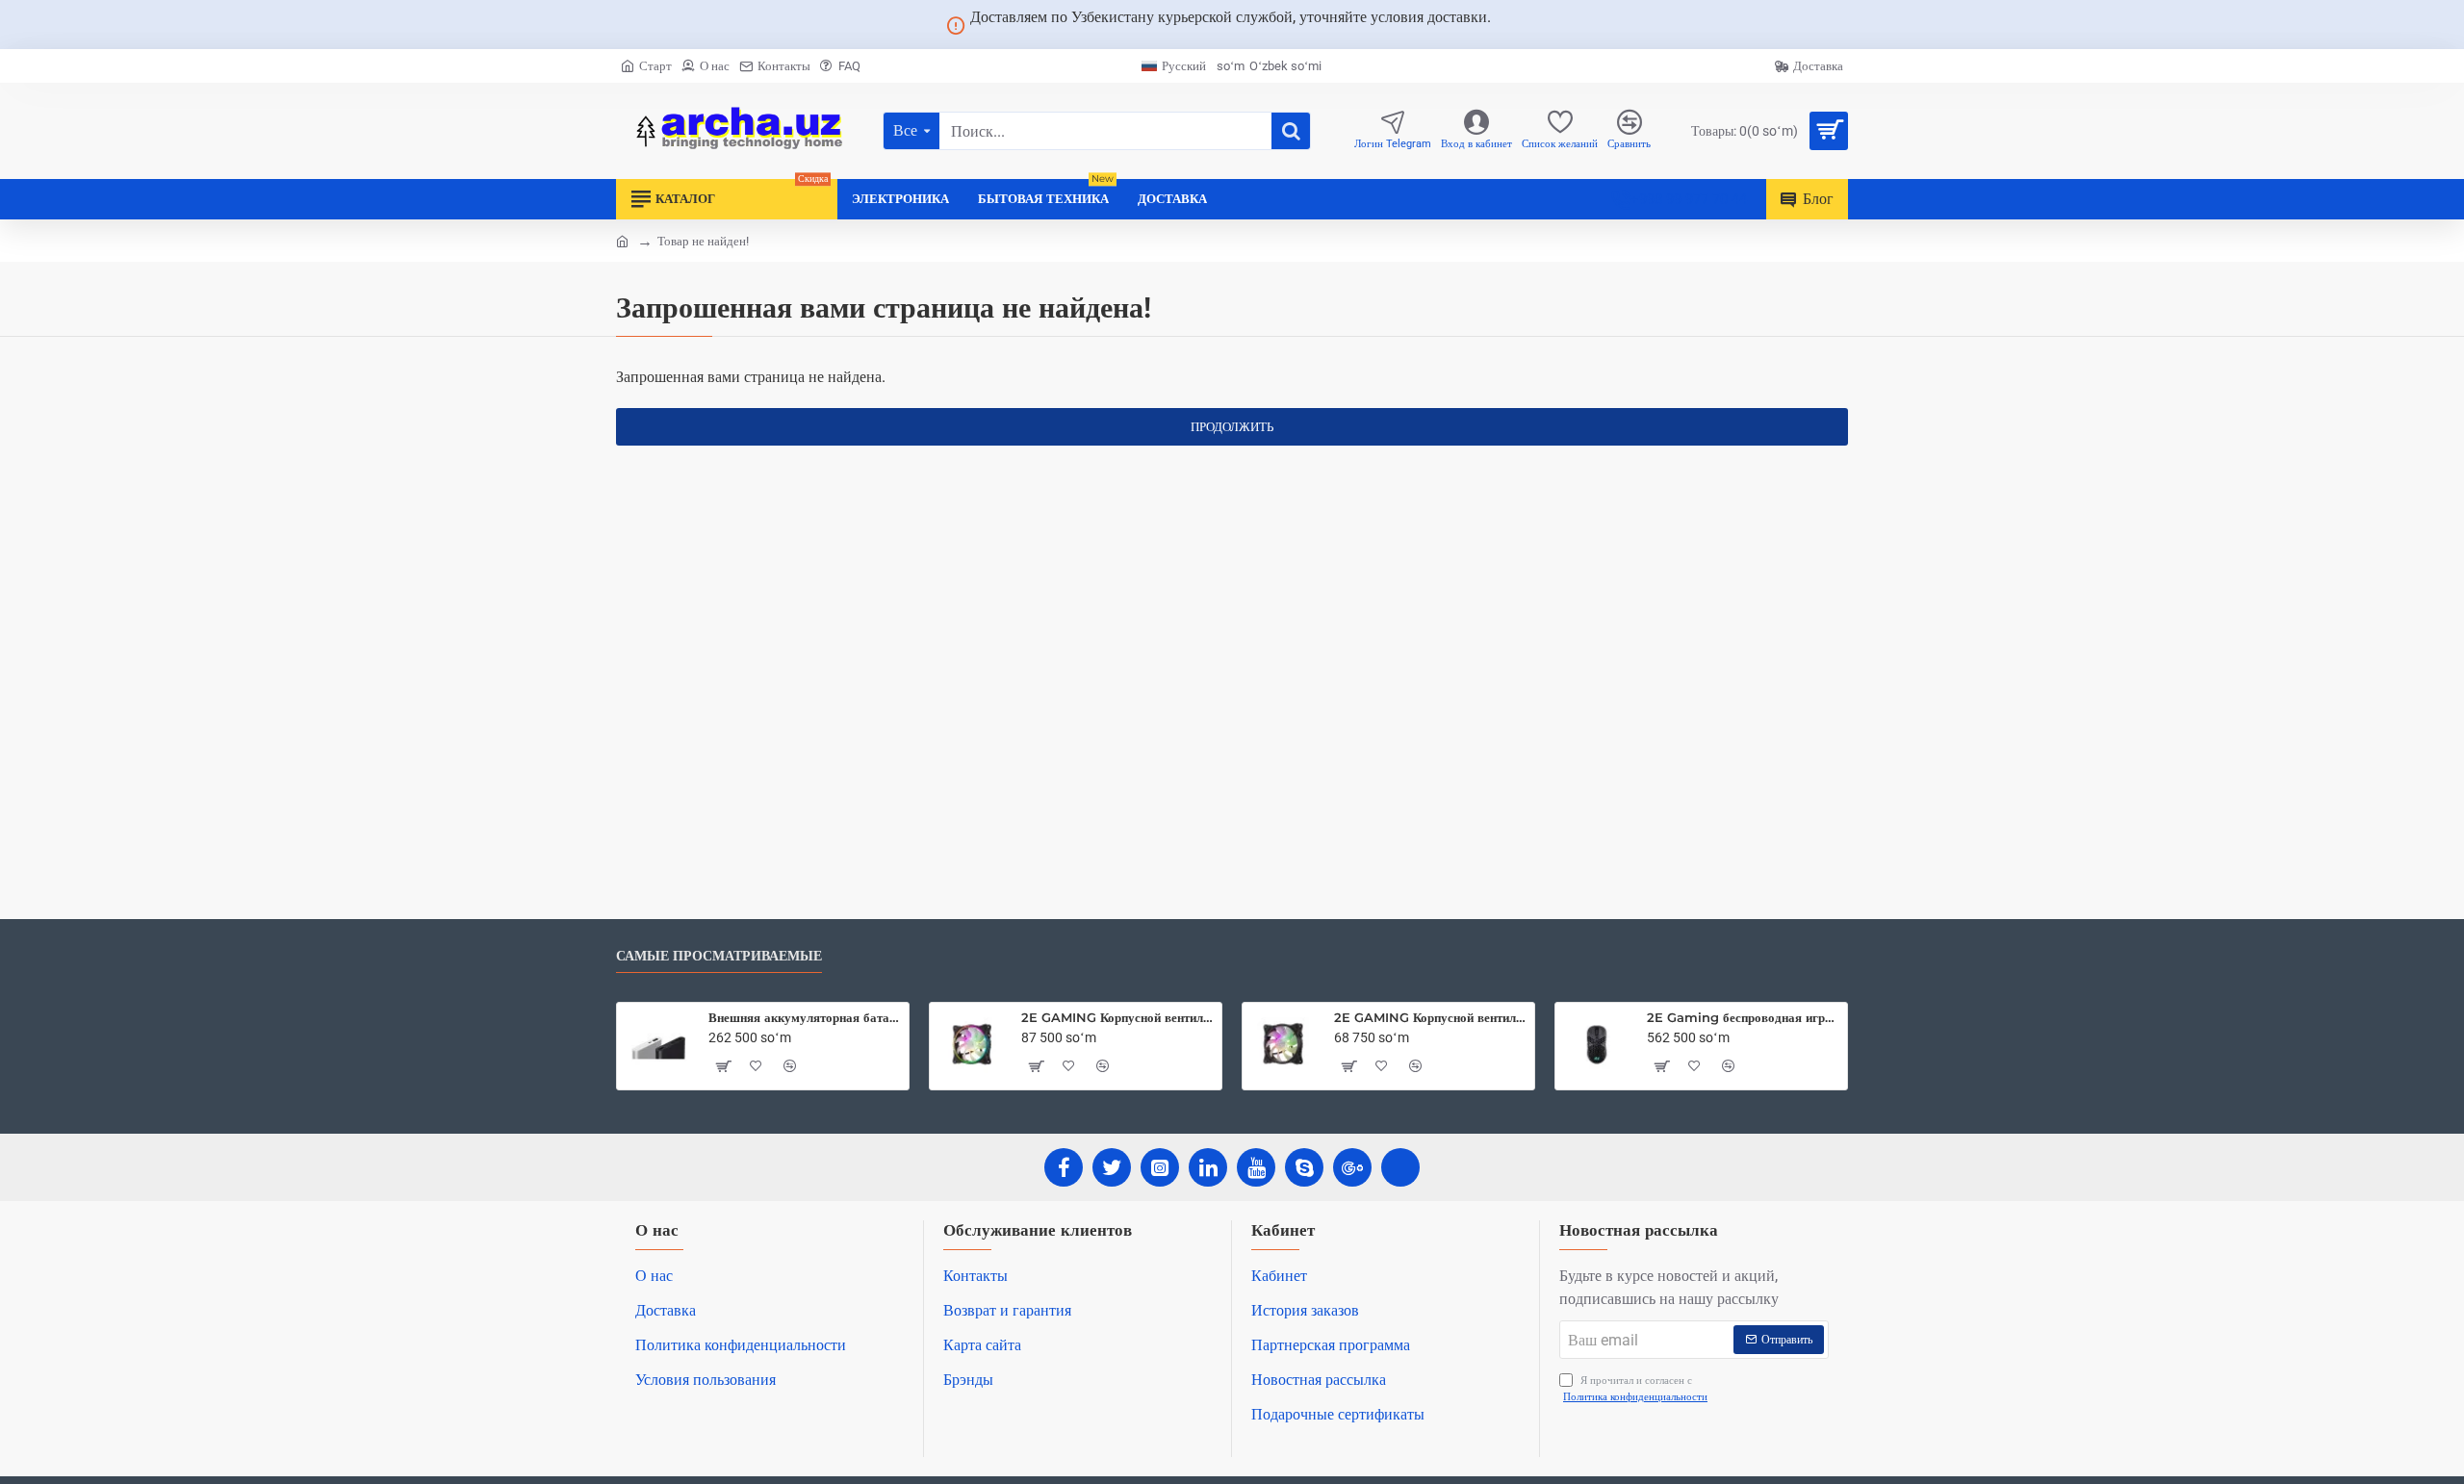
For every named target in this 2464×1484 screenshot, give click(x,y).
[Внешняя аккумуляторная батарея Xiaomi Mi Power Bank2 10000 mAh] (658, 1044)
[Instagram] (1160, 1167)
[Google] (1352, 1167)
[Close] (1514, 25)
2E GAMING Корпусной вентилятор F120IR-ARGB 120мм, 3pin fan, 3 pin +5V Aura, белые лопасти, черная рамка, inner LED (1431, 1017)
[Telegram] (1400, 1167)
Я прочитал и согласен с (1635, 1389)
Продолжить (1232, 427)
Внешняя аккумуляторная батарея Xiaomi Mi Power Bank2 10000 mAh (805, 1017)
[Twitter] (1112, 1167)
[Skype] (1304, 1167)
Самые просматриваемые (719, 956)
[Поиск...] (1291, 131)
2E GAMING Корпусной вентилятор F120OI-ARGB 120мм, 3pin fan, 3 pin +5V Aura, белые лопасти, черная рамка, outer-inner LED (1118, 1017)
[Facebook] (1064, 1167)
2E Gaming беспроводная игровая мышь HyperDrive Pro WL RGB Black (1744, 1017)
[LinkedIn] (1208, 1167)
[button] (723, 1066)
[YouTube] (1256, 1167)
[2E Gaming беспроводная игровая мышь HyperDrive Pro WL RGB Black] (1597, 1044)
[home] (622, 240)
